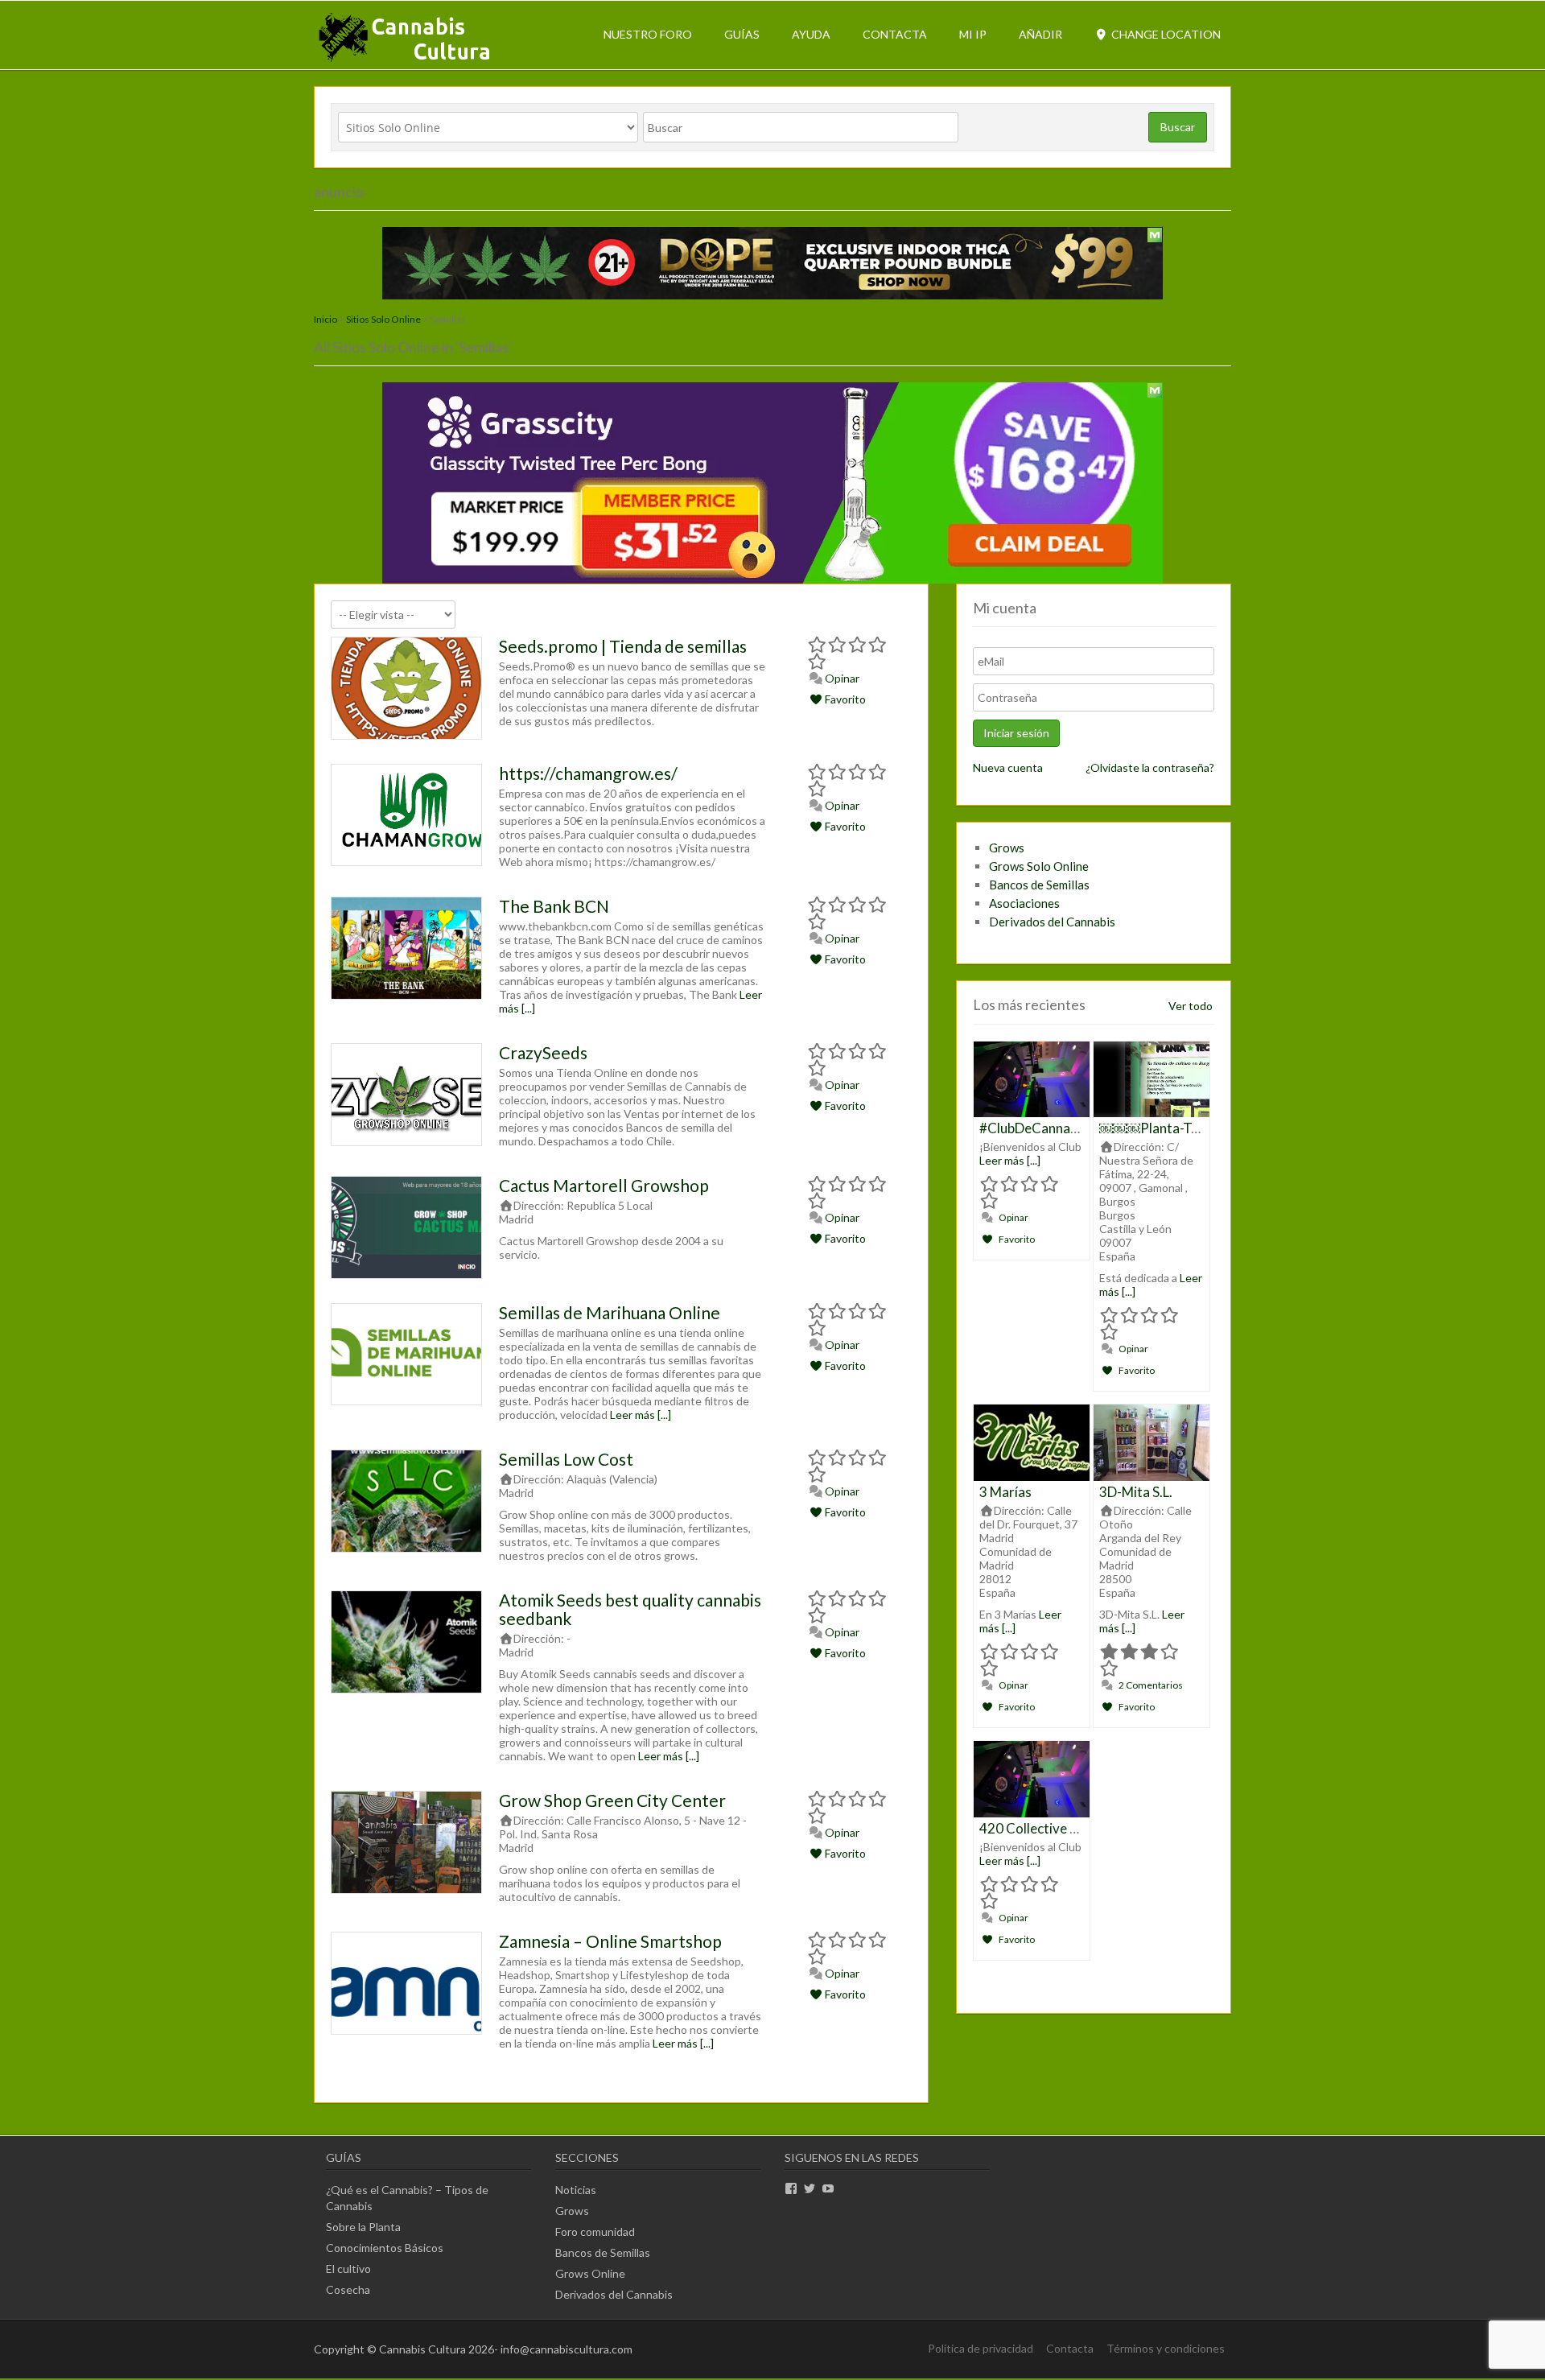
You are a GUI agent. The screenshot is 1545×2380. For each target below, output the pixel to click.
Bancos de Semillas (1039, 885)
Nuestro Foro (648, 34)
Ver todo (1191, 1006)
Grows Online (590, 2273)
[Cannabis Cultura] (406, 61)
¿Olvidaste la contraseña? (1150, 767)
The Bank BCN (554, 906)
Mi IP (973, 34)
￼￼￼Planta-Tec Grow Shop (1187, 1128)
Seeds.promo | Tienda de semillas (623, 646)
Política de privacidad (981, 2348)
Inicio (325, 319)
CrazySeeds (543, 1052)
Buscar (1178, 127)
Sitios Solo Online (383, 319)
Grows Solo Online (1039, 866)
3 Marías (1005, 1492)
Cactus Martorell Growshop (604, 1185)
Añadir (1040, 34)
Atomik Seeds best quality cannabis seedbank (630, 1609)
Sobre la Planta (363, 2227)
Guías (742, 34)
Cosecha (348, 2289)
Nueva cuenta (1008, 767)
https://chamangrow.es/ (588, 773)
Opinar (841, 678)
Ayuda (811, 34)
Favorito (844, 699)
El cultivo (348, 2269)
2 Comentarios (1150, 1685)
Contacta (895, 34)
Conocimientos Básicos (385, 2248)
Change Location (1165, 34)
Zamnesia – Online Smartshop (610, 1941)
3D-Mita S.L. (1136, 1492)
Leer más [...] (641, 1415)
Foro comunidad (595, 2232)
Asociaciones (1024, 903)
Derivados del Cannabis (1052, 922)
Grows (1007, 848)
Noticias (576, 2190)
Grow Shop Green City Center (612, 1800)
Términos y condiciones (1166, 2348)
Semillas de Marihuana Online (610, 1312)
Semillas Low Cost (566, 1459)
